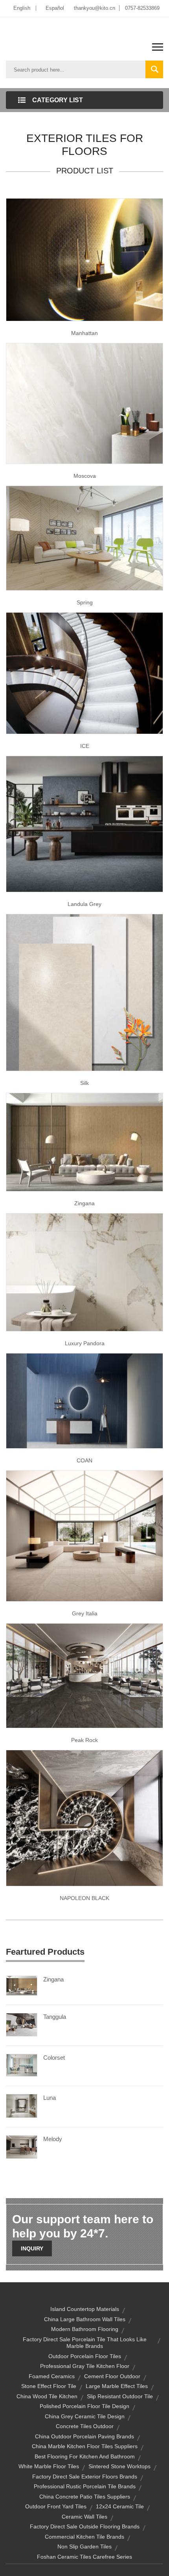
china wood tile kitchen (47, 2396)
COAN (84, 1460)
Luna (50, 2098)
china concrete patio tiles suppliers (85, 2497)
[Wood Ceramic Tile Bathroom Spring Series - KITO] (84, 538)
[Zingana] (22, 1985)
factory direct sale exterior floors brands (85, 2477)
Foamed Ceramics (52, 2376)
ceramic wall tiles (84, 2517)
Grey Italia (85, 1613)
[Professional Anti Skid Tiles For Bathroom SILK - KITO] (84, 992)
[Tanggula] (22, 2024)
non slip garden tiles (84, 2547)
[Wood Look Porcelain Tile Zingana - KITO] (84, 1142)
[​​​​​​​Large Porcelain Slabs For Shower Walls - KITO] (84, 259)
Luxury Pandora (85, 1343)
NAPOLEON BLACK (84, 1898)
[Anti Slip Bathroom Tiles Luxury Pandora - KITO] (84, 1272)
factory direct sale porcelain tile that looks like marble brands (85, 2343)
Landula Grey (84, 904)
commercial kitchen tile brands (84, 2537)
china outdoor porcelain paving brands (84, 2436)
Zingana (84, 1203)
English (22, 8)
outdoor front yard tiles (56, 2506)
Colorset (54, 2058)
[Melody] (22, 2147)
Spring (85, 602)
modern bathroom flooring (85, 2329)
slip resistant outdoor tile (120, 2396)
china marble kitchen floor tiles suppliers (85, 2446)
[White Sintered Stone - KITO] (84, 673)
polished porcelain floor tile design (84, 2406)
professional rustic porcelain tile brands (85, 2486)
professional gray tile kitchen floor (85, 2366)
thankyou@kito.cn (95, 8)
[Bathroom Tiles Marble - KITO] (84, 1675)
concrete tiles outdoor (85, 2426)
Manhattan (84, 333)
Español (55, 8)
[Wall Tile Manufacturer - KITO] (84, 1400)
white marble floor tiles (49, 2466)
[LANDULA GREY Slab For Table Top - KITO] (84, 823)
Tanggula (55, 2017)
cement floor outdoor (112, 2376)
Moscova (85, 476)
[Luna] (22, 2105)
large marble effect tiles (117, 2386)
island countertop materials (85, 2309)
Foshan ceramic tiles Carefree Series (84, 2557)
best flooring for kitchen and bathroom (85, 2456)
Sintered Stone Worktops (119, 2466)
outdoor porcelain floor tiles (85, 2356)
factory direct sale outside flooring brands (85, 2526)
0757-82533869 (142, 8)
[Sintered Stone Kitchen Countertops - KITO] (84, 1817)
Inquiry (32, 2248)
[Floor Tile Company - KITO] (84, 1536)
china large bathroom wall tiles (85, 2319)
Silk (84, 1083)
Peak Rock (84, 1740)
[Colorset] (22, 2065)
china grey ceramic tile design (85, 2416)
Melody (53, 2139)
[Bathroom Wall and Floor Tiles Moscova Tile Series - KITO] (84, 403)
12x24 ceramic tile (120, 2506)
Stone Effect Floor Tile (49, 2386)
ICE (85, 746)
